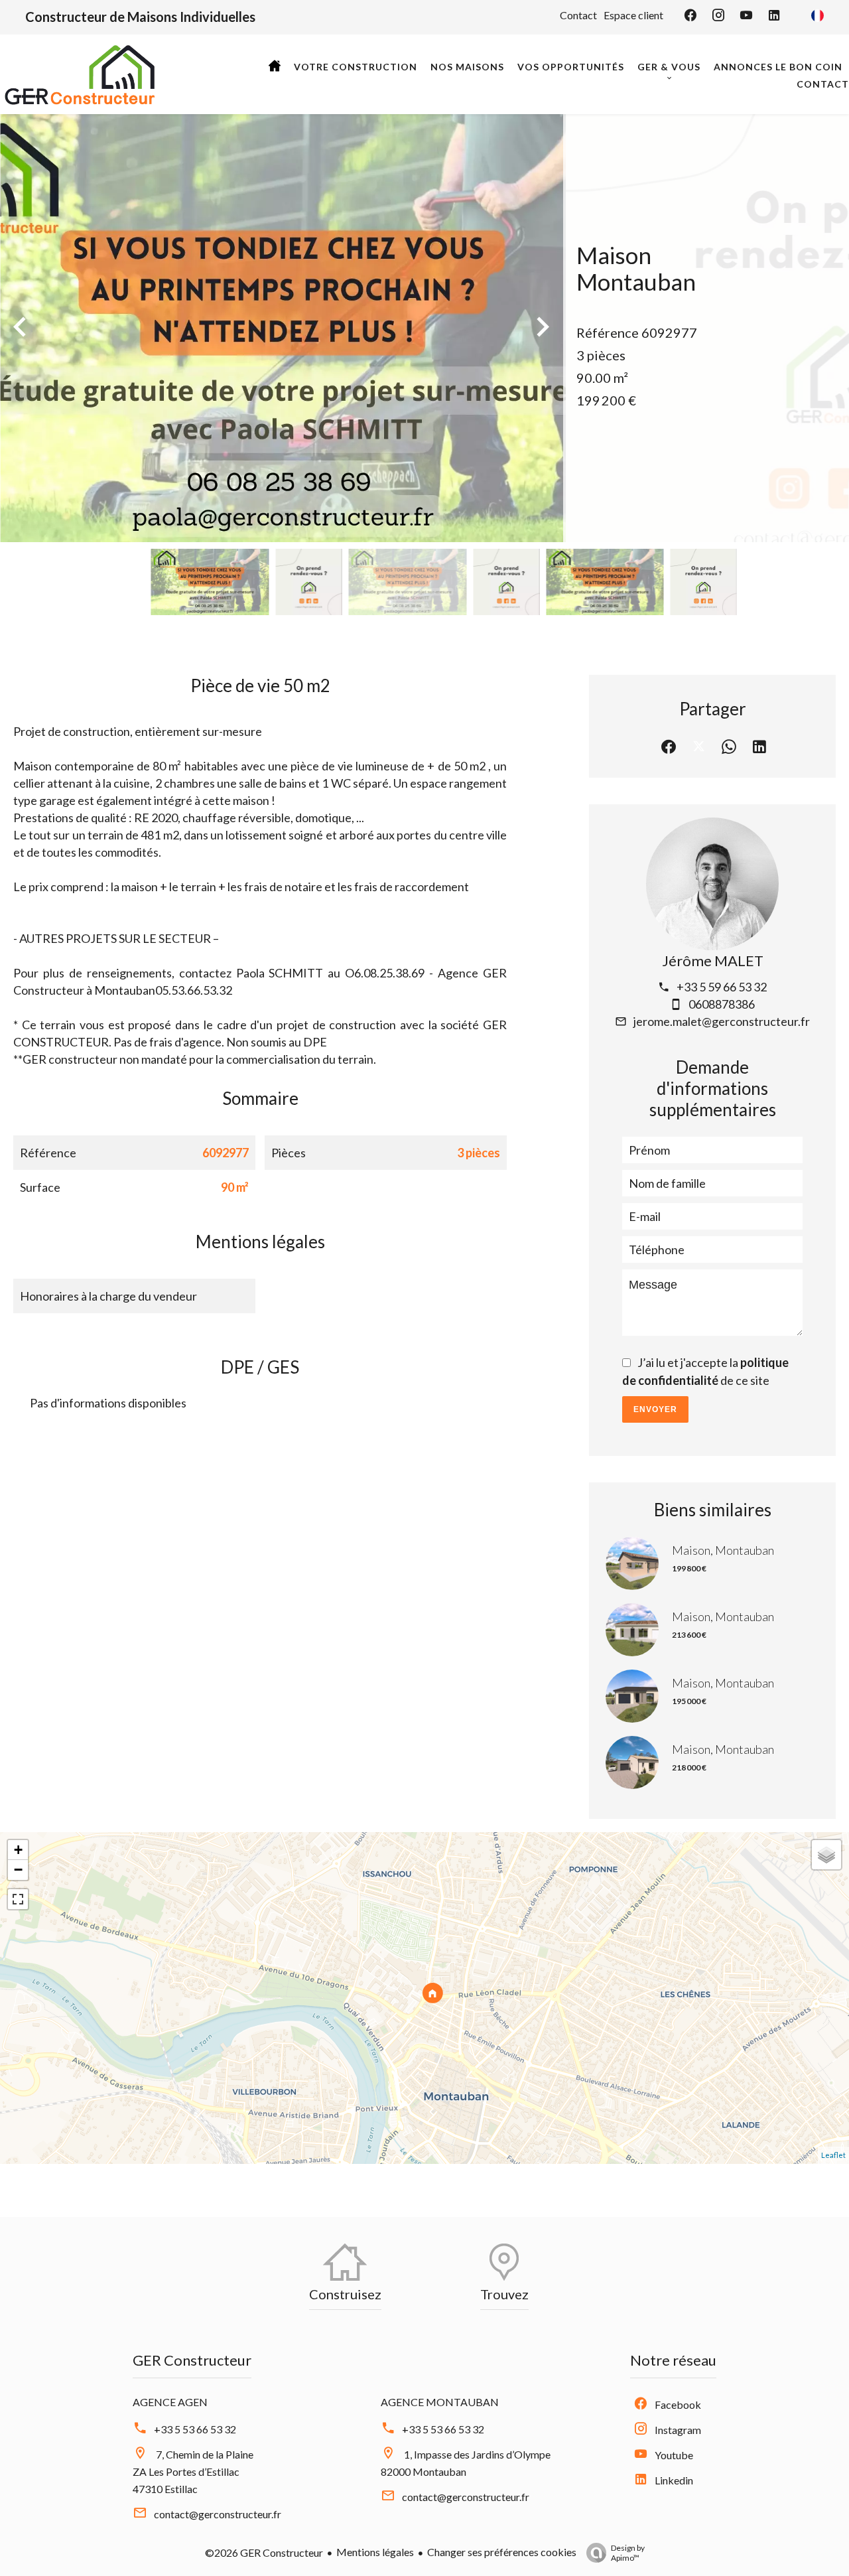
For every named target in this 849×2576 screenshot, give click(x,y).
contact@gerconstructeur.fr (218, 2514)
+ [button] (18, 1850)
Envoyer (655, 1409)
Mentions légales (375, 2552)
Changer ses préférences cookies (502, 2552)
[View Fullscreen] (18, 1899)
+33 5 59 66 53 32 (722, 987)
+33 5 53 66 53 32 (195, 2429)
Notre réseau (673, 2360)
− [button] (18, 1870)
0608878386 (722, 1004)
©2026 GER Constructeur (264, 2552)
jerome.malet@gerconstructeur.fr (722, 1021)
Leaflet (833, 2155)
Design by (628, 2553)
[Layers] (826, 1855)
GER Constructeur (192, 2360)
